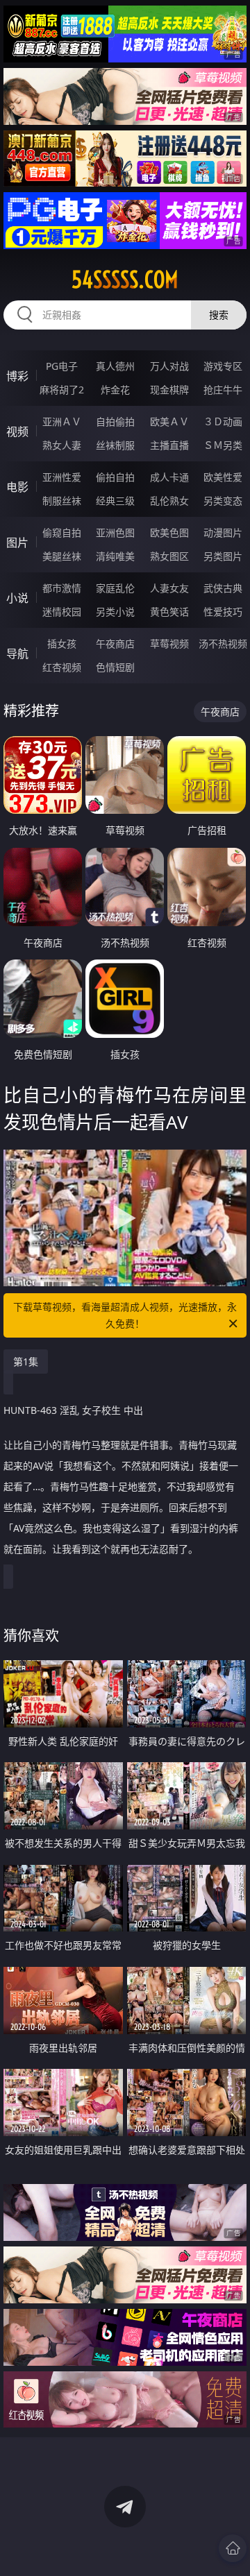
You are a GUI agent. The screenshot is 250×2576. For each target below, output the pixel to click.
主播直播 (169, 445)
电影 (17, 487)
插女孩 (62, 643)
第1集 (26, 1362)
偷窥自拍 (62, 532)
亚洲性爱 (62, 477)
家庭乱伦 (115, 588)
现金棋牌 (169, 390)
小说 (17, 598)
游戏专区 (223, 366)
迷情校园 (62, 612)
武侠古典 (223, 588)
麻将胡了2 (62, 390)
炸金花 (115, 390)
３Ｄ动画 (223, 421)
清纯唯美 (115, 556)
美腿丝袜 (62, 556)
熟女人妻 (62, 445)
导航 (17, 654)
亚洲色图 (115, 532)
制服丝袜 (62, 501)
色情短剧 (115, 667)
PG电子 (62, 366)
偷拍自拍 (115, 477)
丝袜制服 (115, 445)
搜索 (219, 315)
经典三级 (115, 501)
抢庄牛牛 (223, 390)
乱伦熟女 (169, 501)
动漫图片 (223, 532)
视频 (17, 432)
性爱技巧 (223, 612)
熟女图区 (169, 556)
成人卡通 (169, 477)
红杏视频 (62, 667)
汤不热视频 (223, 643)
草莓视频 (169, 643)
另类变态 (223, 501)
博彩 (17, 376)
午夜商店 (115, 643)
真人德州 (115, 366)
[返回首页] (233, 2548)
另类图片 (223, 556)
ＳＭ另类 (223, 445)
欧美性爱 (223, 477)
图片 (17, 543)
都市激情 (62, 588)
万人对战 (169, 366)
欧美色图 (169, 532)
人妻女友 (169, 588)
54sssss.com (125, 280)
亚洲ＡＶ (62, 421)
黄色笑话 (169, 612)
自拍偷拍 (115, 421)
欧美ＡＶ (169, 421)
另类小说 (115, 612)
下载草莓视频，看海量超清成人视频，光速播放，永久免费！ (125, 1315)
